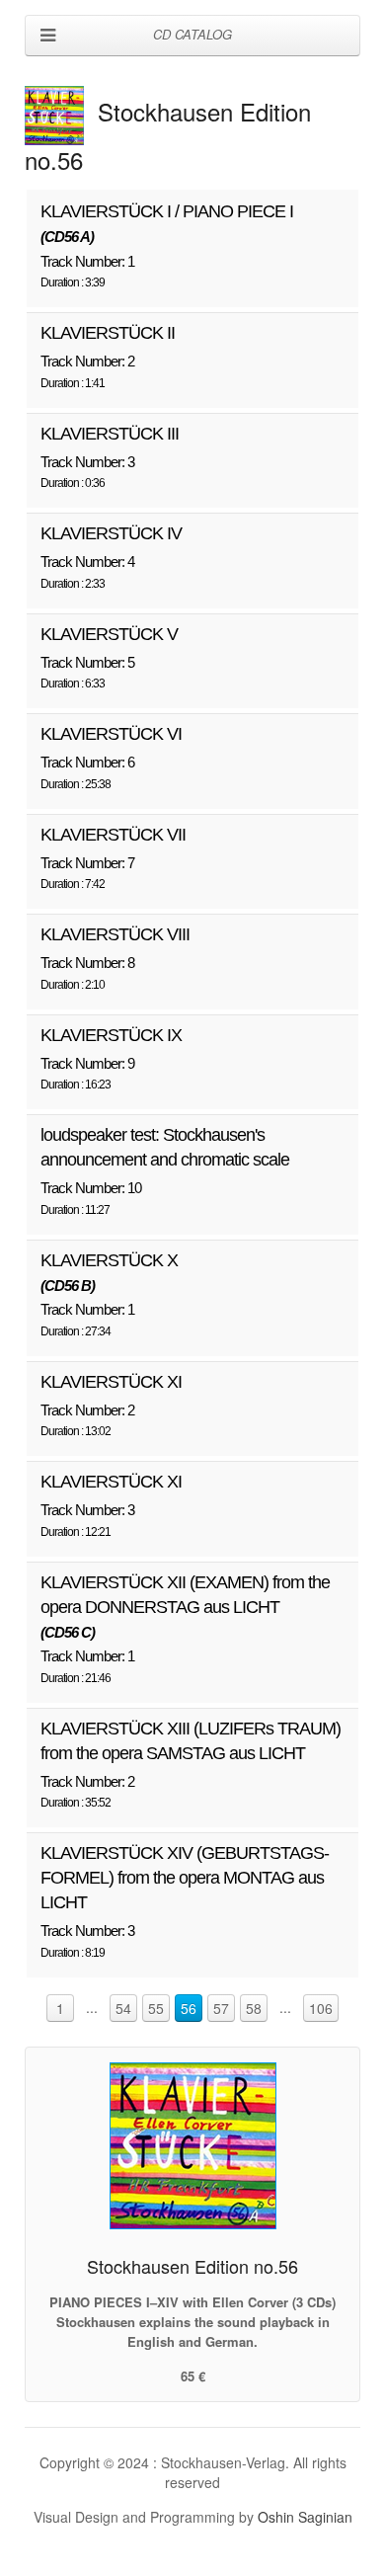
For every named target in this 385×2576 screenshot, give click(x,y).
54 (123, 2008)
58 (254, 2008)
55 (156, 2008)
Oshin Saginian (305, 2517)
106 (321, 2008)
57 (221, 2008)
